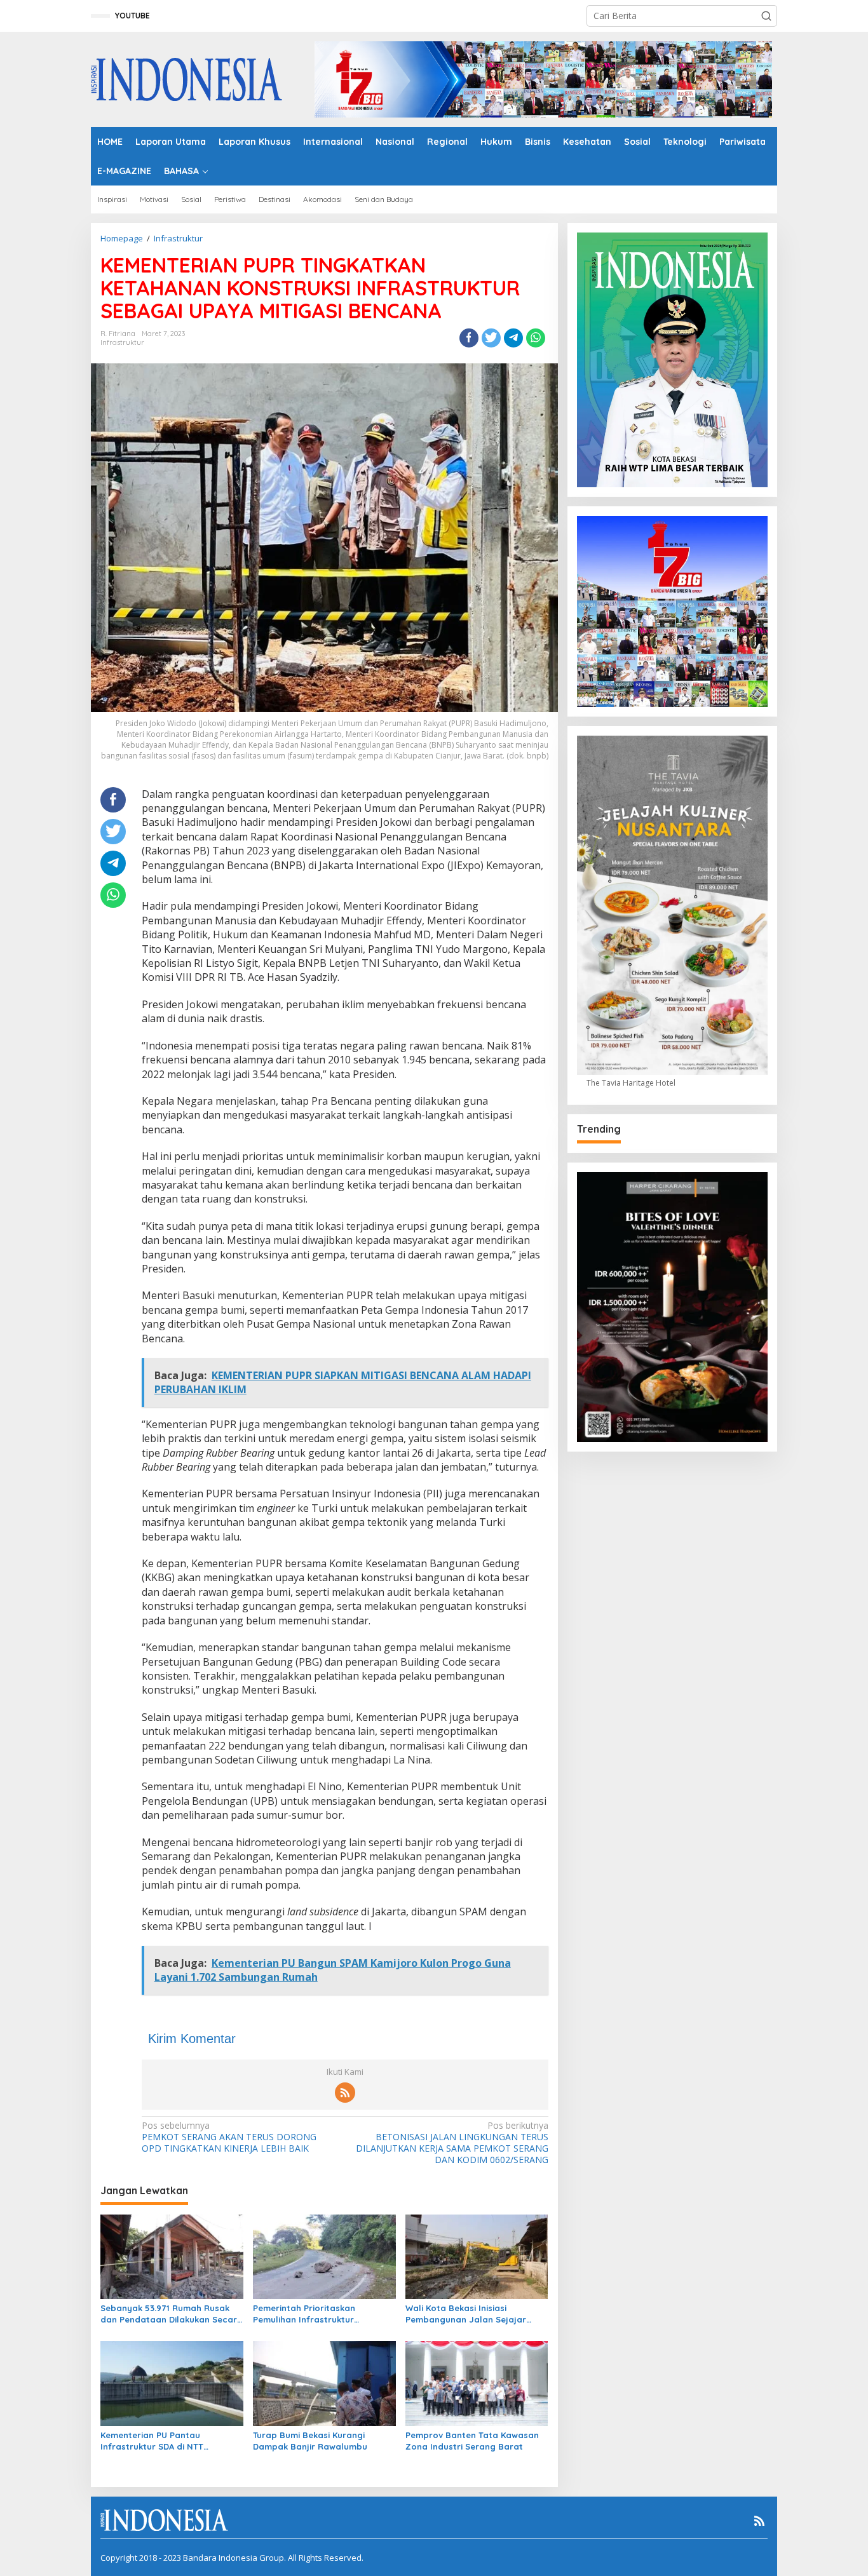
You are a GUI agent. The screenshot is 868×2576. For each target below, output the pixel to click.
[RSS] (345, 2093)
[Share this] (469, 338)
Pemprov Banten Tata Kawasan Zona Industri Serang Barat (472, 2441)
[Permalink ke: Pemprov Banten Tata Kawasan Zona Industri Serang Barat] (477, 2383)
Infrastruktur (122, 342)
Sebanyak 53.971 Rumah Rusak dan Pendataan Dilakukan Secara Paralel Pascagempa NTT (172, 2314)
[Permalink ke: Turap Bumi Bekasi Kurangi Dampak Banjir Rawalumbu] (324, 2383)
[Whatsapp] (536, 338)
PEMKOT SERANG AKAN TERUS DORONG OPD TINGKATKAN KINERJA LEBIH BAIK (229, 2137)
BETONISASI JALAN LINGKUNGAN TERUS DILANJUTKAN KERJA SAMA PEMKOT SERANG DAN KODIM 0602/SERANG (452, 2143)
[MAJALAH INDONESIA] (186, 78)
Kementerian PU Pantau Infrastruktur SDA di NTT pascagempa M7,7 (152, 2441)
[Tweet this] (491, 338)
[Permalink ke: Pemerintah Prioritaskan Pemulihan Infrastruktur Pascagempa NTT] (324, 2256)
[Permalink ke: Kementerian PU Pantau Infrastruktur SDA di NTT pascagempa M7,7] (172, 2383)
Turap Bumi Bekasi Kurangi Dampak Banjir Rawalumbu (310, 2441)
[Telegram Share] (513, 338)
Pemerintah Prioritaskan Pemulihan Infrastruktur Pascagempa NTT (304, 2314)
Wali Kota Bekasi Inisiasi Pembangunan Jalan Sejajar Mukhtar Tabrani (466, 2314)
